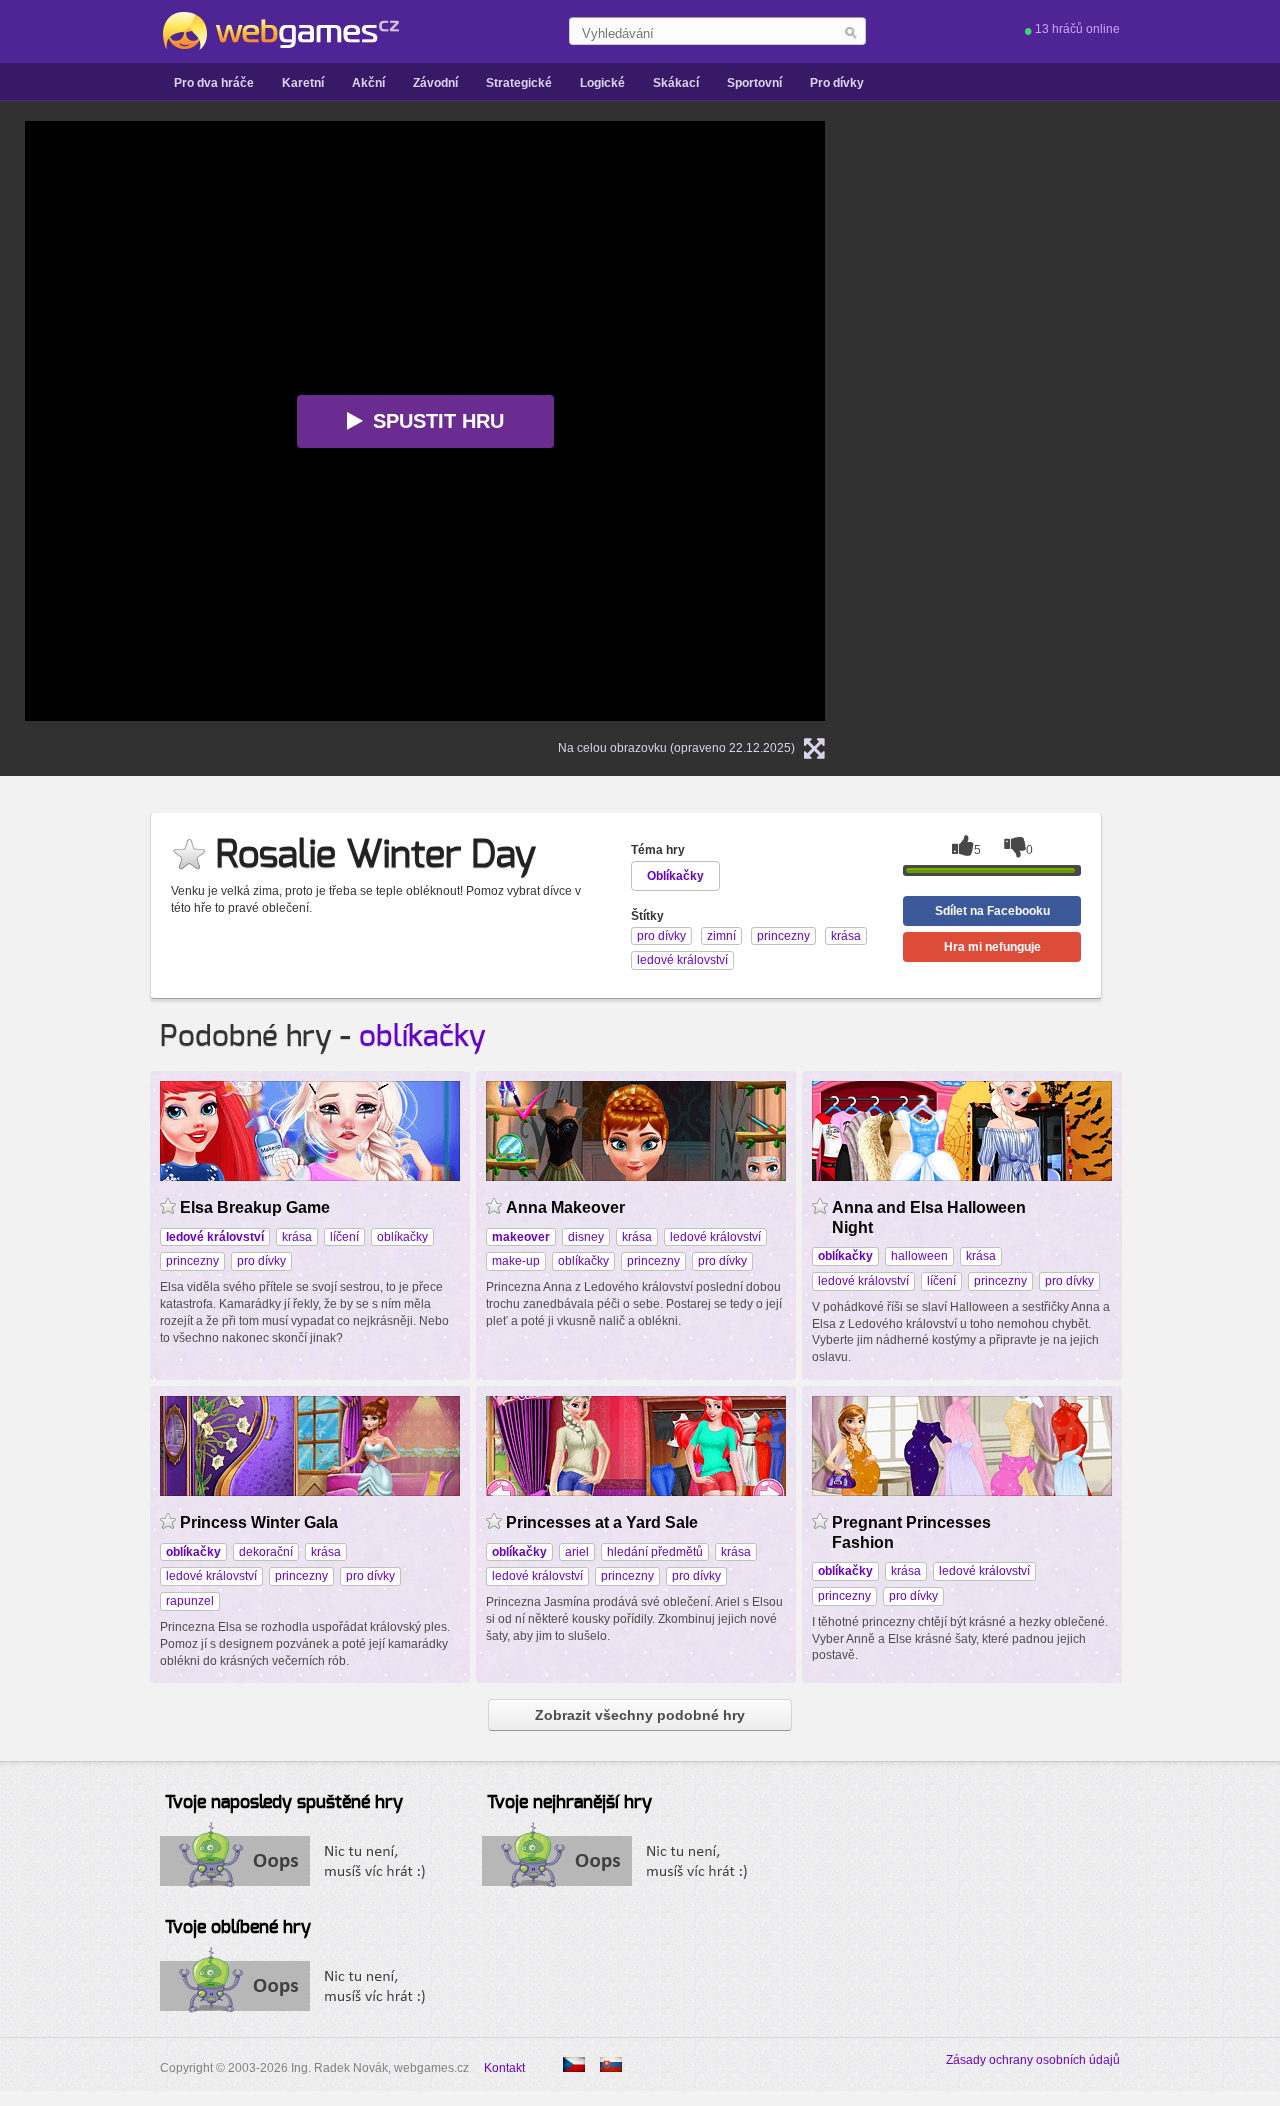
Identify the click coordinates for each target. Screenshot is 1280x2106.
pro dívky (261, 1261)
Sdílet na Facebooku (992, 911)
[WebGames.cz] (279, 31)
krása (297, 1237)
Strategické (519, 83)
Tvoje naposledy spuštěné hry (284, 1803)
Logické (602, 83)
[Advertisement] (1105, 421)
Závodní (435, 83)
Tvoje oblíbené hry (238, 1928)
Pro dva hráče (214, 83)
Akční (368, 83)
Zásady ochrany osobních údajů (1033, 2060)
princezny (192, 1261)
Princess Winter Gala (259, 1522)
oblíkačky (422, 1037)
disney (586, 1237)
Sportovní (754, 83)
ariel (577, 1552)
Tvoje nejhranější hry (569, 1803)
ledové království (715, 1237)
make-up (516, 1261)
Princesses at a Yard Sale (602, 1522)
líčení (344, 1237)
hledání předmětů (655, 1552)
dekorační (266, 1552)
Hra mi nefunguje (992, 947)
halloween (919, 1256)
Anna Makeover (565, 1207)
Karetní (303, 83)
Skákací (676, 83)
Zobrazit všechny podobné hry (640, 1715)
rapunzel (190, 1601)
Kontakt (504, 2068)
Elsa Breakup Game (255, 1207)
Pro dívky (837, 83)
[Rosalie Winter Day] (611, 2064)
